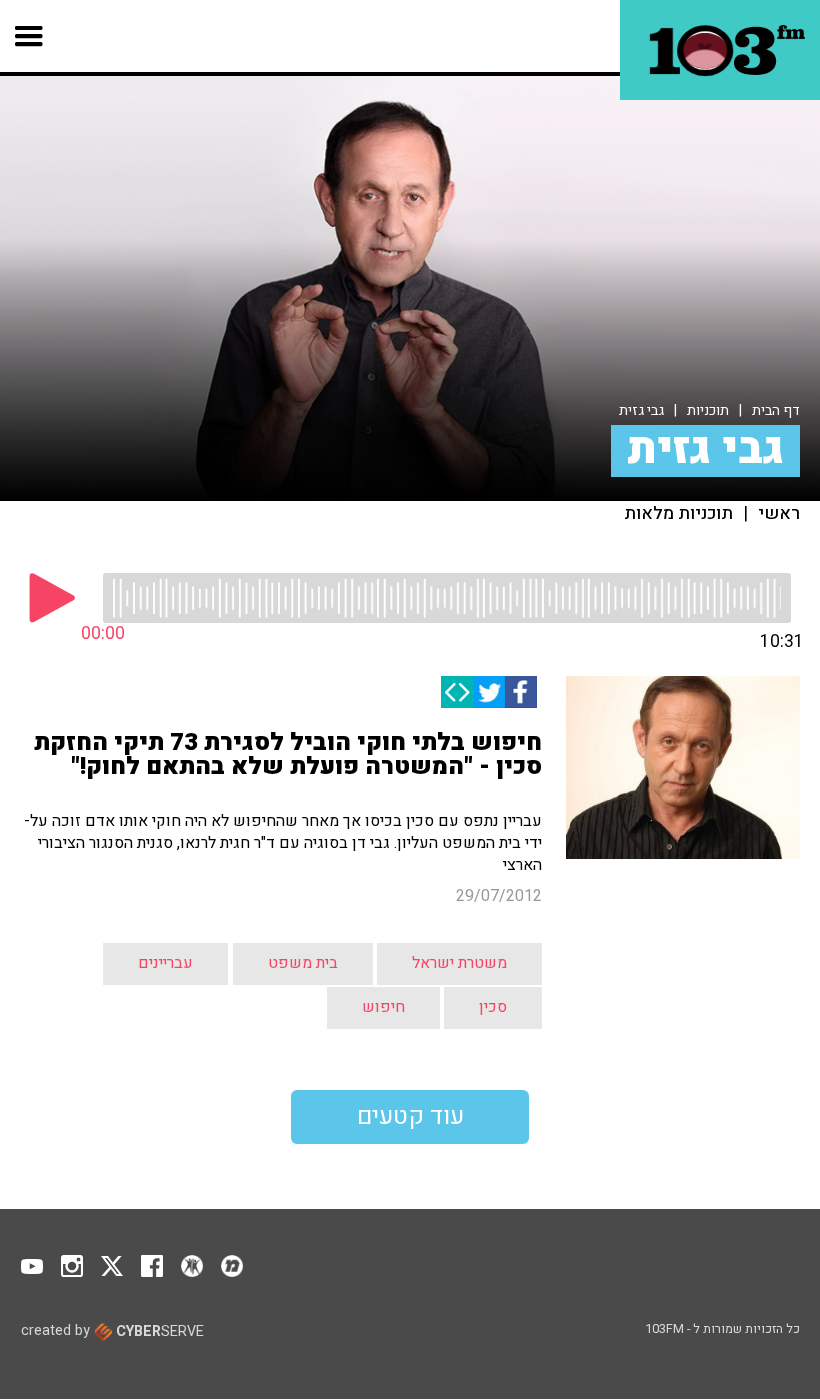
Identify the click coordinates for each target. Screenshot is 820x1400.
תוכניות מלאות (678, 514)
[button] (29, 36)
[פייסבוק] (521, 692)
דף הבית (776, 410)
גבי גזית (641, 410)
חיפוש (383, 1007)
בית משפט (303, 963)
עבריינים (165, 963)
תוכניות (708, 410)
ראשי (779, 514)
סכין (493, 1007)
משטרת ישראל (459, 963)
